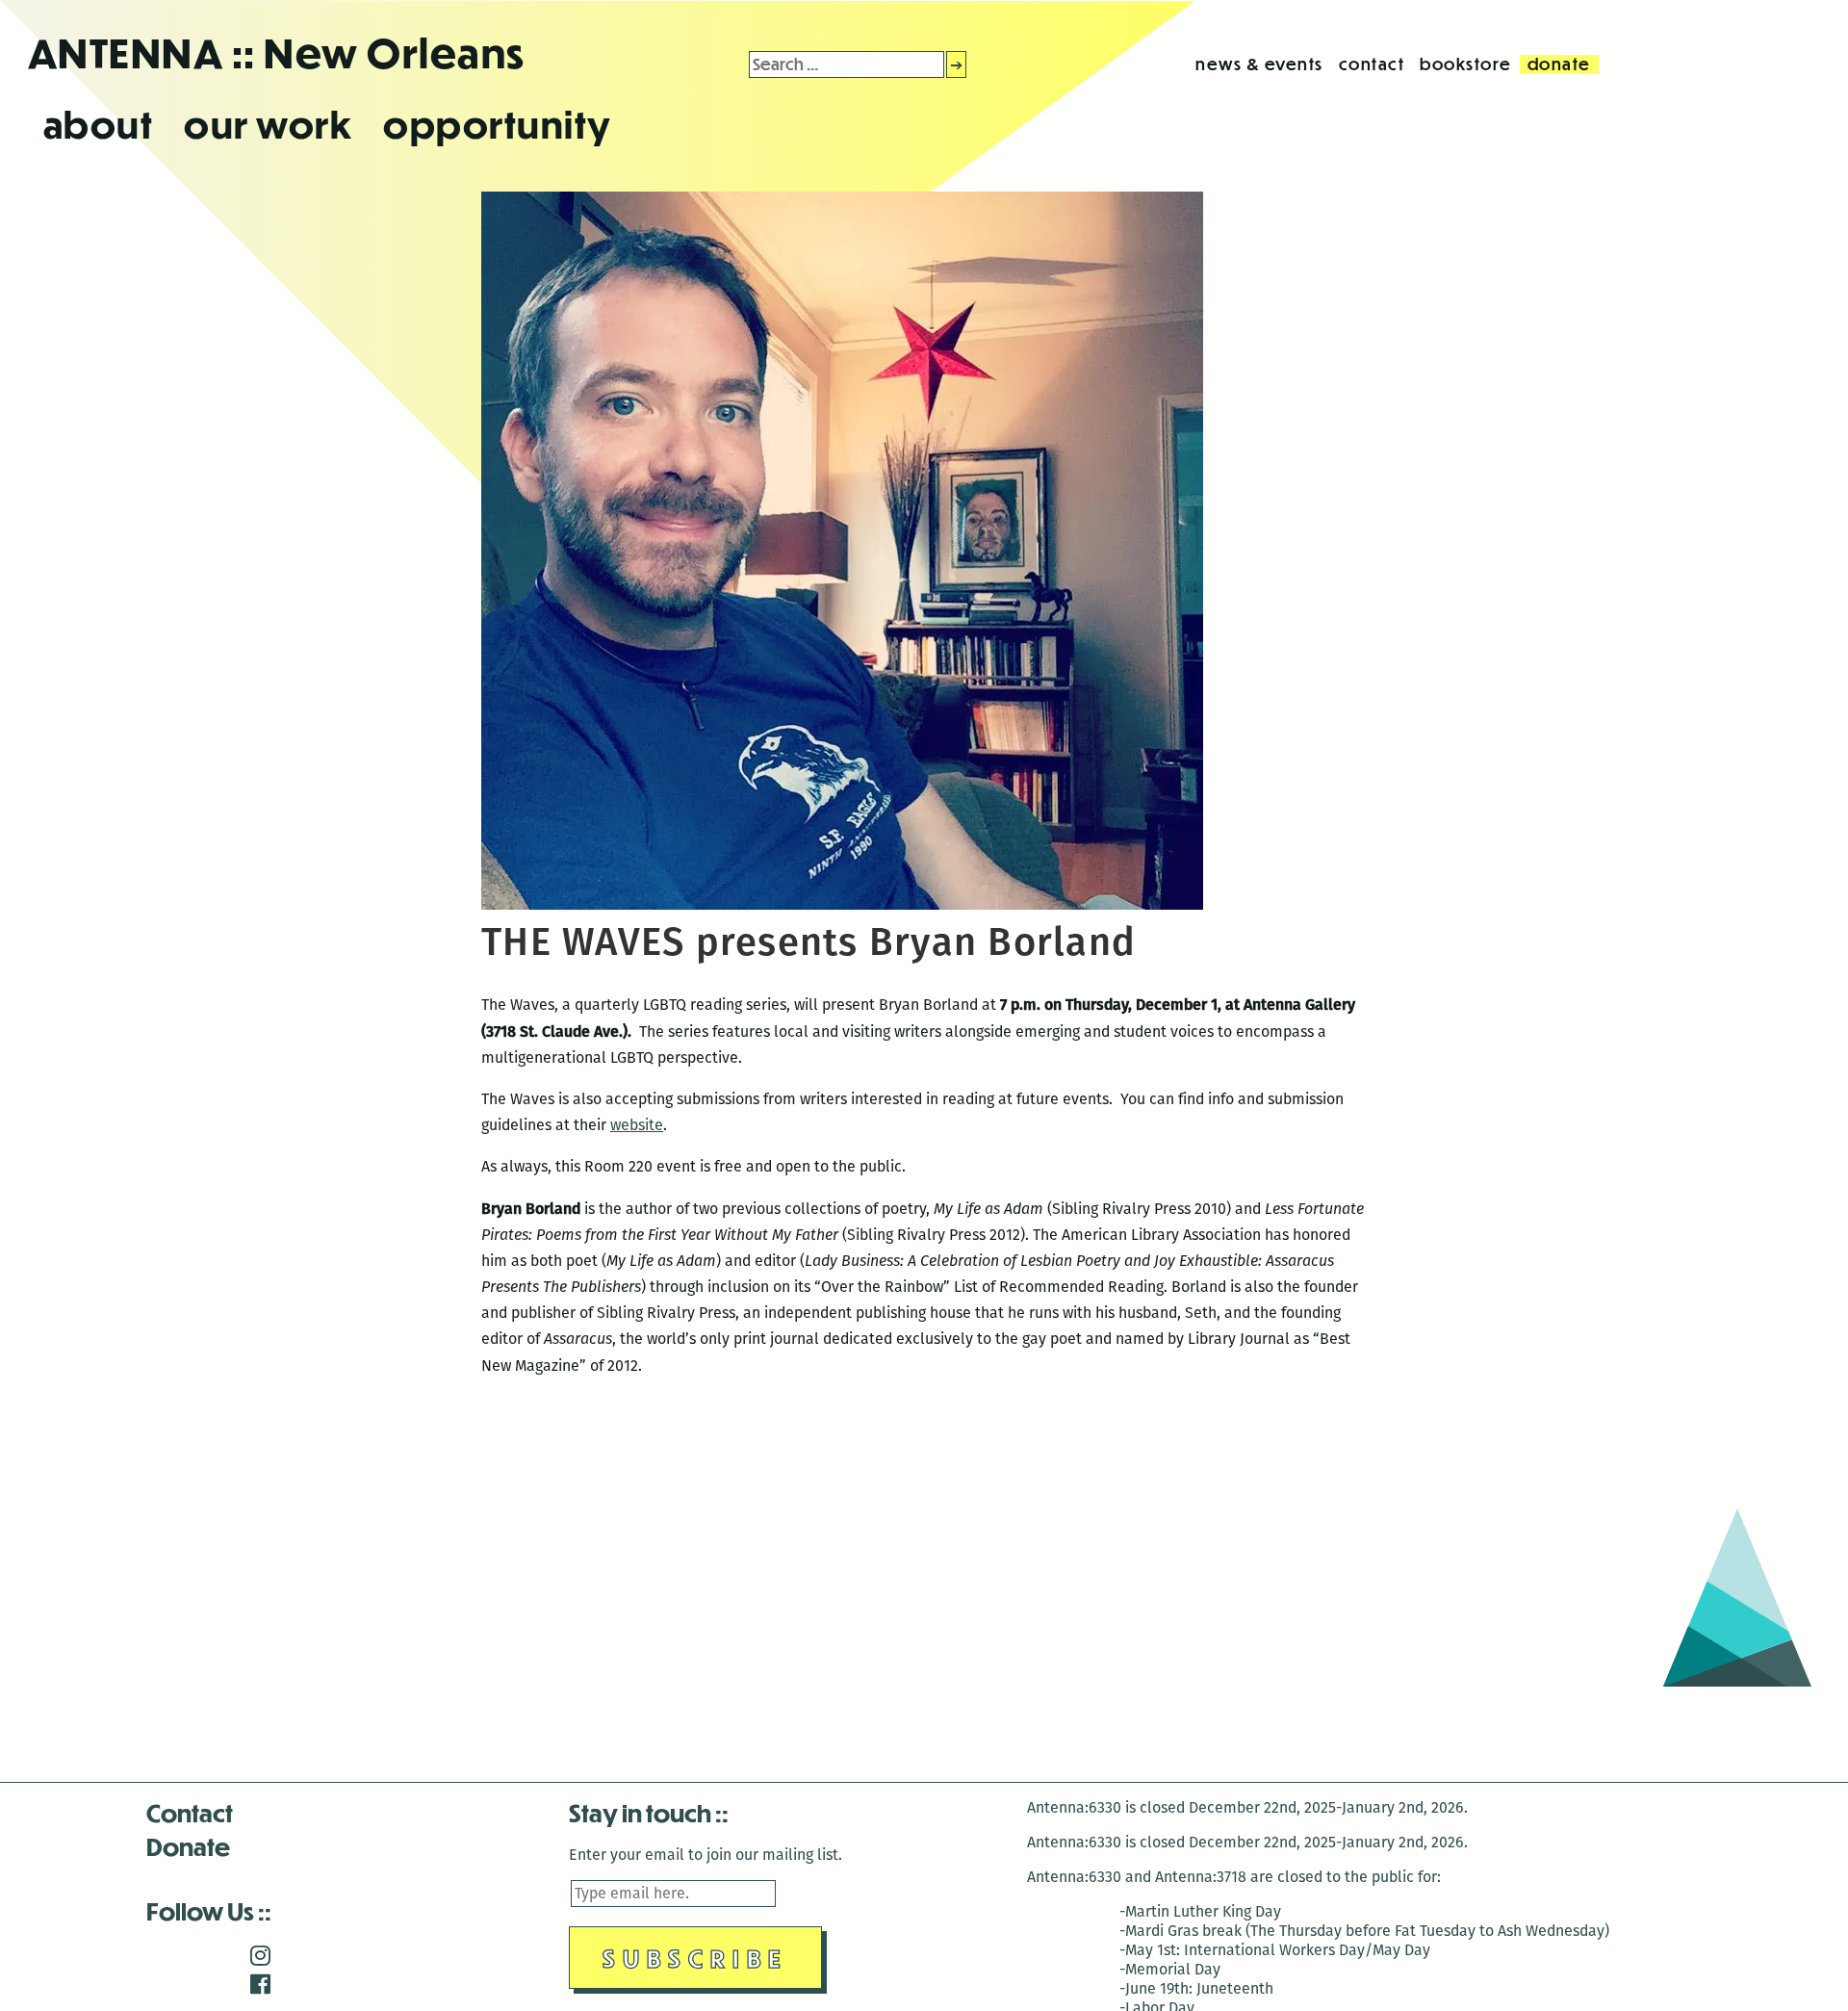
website (637, 1125)
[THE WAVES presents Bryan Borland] (842, 904)
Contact (190, 1812)
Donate (188, 1846)
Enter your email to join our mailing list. (706, 1855)
